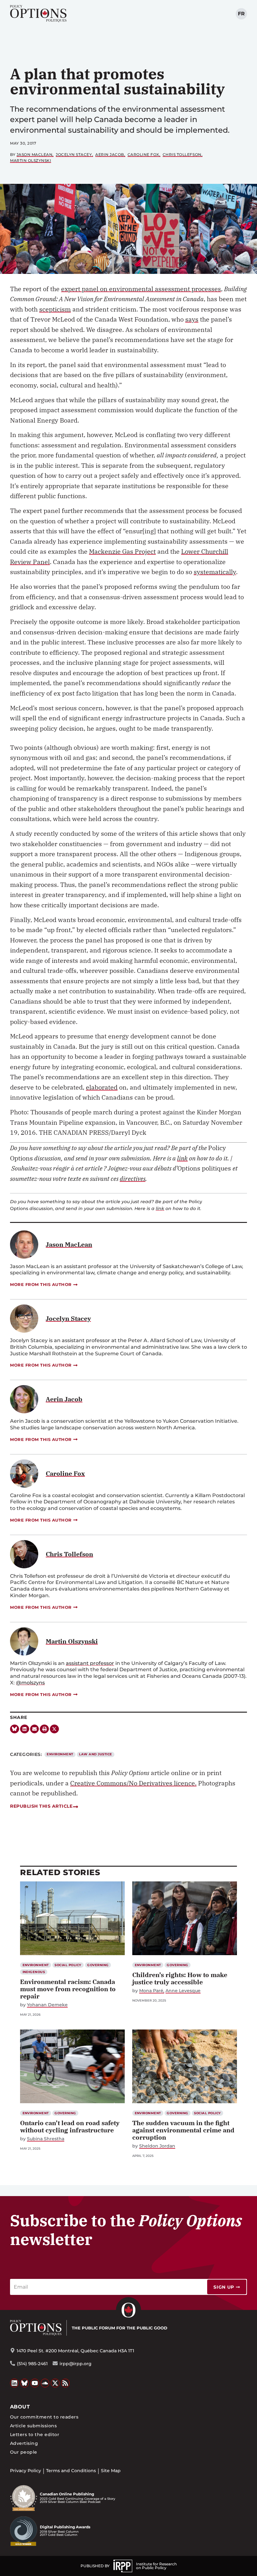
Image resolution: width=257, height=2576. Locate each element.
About (20, 2407)
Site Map (111, 2471)
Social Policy (68, 1965)
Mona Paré (151, 1991)
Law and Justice (95, 1754)
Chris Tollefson (182, 155)
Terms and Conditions (71, 2471)
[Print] (44, 1729)
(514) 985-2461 (32, 2364)
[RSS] (66, 2383)
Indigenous (34, 1972)
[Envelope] (35, 1729)
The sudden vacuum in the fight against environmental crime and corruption (183, 2130)
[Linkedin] (25, 1729)
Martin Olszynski (31, 160)
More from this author (41, 1284)
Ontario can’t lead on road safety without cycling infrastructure (70, 2126)
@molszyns (30, 1683)
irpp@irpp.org (76, 2364)
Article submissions (33, 2426)
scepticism (55, 309)
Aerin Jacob (110, 155)
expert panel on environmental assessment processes (141, 289)
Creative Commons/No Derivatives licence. (133, 1783)
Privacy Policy (26, 2471)
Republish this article (41, 1806)
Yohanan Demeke (47, 2005)
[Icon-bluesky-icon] (15, 1729)
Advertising (24, 2443)
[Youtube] (35, 2383)
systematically (215, 572)
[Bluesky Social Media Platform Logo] (25, 2383)
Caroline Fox (143, 155)
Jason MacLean (35, 155)
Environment (60, 1754)
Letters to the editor (35, 2435)
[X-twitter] (54, 1729)
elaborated (102, 1087)
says (192, 319)
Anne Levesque (183, 1991)
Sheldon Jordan (157, 2146)
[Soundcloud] (45, 2383)
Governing (98, 1965)
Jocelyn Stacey (74, 155)
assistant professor (90, 1663)
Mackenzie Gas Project (122, 551)
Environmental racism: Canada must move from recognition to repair (68, 1989)
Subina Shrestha (46, 2139)
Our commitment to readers (44, 2417)
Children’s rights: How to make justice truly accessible (180, 1978)
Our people (24, 2452)
